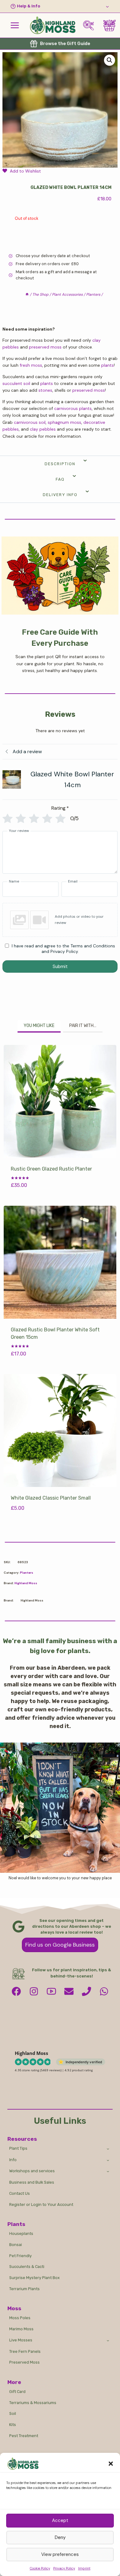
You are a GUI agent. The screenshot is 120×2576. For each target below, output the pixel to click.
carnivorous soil (30, 422)
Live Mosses (21, 2340)
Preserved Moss (24, 2362)
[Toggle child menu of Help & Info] (60, 6)
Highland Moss (26, 1583)
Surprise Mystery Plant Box (34, 2278)
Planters (27, 1573)
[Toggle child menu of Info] (108, 2160)
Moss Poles (20, 2318)
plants (108, 365)
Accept (60, 2520)
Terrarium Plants (24, 2289)
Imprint (84, 2568)
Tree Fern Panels (25, 2351)
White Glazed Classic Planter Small (51, 1498)
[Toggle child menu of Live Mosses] (108, 2340)
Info (13, 2160)
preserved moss (45, 347)
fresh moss (31, 365)
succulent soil (16, 383)
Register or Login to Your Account (41, 2204)
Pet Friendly (20, 2256)
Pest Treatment (24, 2436)
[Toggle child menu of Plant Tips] (108, 2148)
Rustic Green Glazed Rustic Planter (51, 1169)
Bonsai (16, 2245)
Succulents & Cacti (27, 2267)
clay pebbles (43, 429)
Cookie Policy (40, 2568)
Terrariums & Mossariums (33, 2403)
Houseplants (21, 2234)
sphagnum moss (64, 422)
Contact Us (20, 2193)
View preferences (60, 2554)
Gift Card (17, 2392)
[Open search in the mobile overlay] (91, 25)
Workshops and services (32, 2171)
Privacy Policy (64, 2568)
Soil (13, 2413)
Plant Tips (18, 2148)
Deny (60, 2537)
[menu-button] (15, 25)
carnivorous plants (73, 408)
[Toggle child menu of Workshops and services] (108, 2171)
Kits (13, 2425)
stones (45, 390)
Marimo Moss (21, 2329)
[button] (111, 2464)
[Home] (27, 294)
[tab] (39, 1026)
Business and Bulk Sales (32, 2182)
